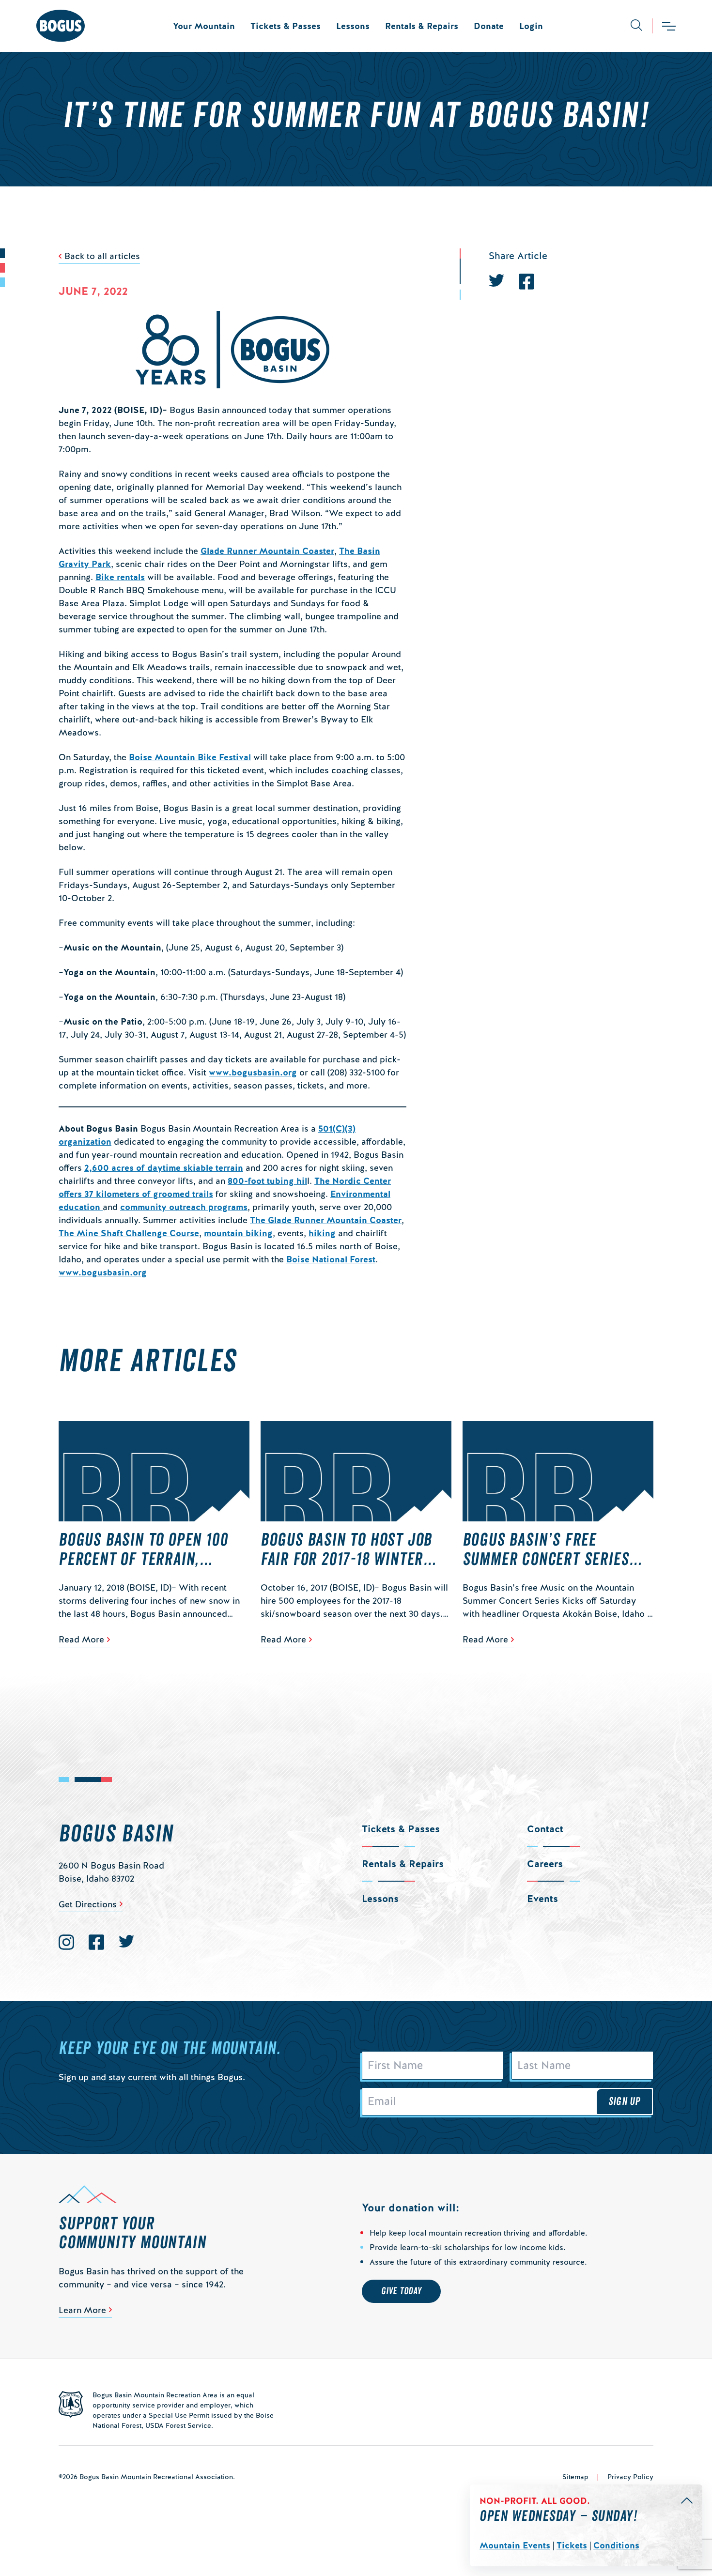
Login (531, 26)
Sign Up (624, 2101)
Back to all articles (102, 256)
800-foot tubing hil (267, 1181)
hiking (322, 1233)
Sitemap (575, 2477)
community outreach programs (184, 1207)
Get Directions (88, 1904)
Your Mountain (204, 26)
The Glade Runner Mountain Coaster (326, 1220)
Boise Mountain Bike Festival (190, 757)
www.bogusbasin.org (253, 1072)
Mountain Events (515, 2545)
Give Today (401, 2291)
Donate (489, 26)
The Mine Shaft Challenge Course (129, 1233)
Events (542, 1899)
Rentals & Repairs (422, 26)
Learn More (82, 2310)
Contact (545, 1829)
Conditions (616, 2545)
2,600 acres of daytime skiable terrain (164, 1168)
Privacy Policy (630, 2477)
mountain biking (238, 1233)
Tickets (572, 2545)
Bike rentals (120, 577)
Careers (545, 1864)
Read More (81, 1639)
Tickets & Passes (286, 26)
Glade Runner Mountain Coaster (267, 551)
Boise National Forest (331, 1259)
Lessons (353, 26)
